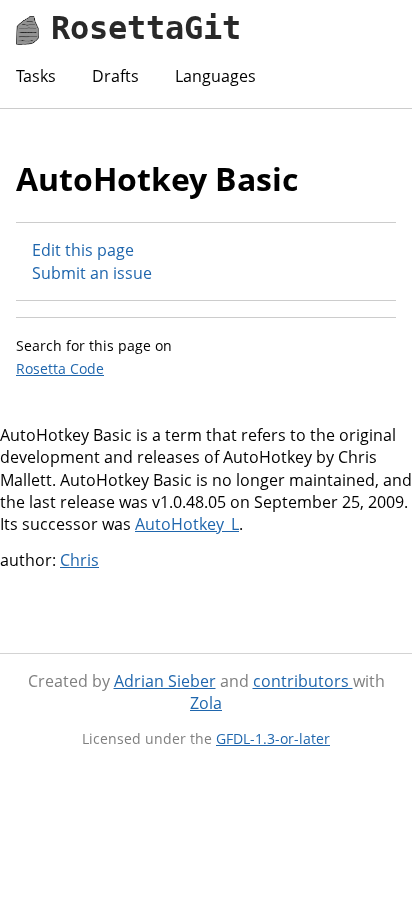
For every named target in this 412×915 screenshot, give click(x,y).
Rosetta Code (60, 368)
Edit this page (83, 250)
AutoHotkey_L (187, 524)
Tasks (36, 76)
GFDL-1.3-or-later (273, 738)
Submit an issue (92, 273)
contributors (303, 681)
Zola (206, 703)
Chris (79, 560)
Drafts (115, 76)
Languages (215, 76)
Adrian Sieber (165, 681)
